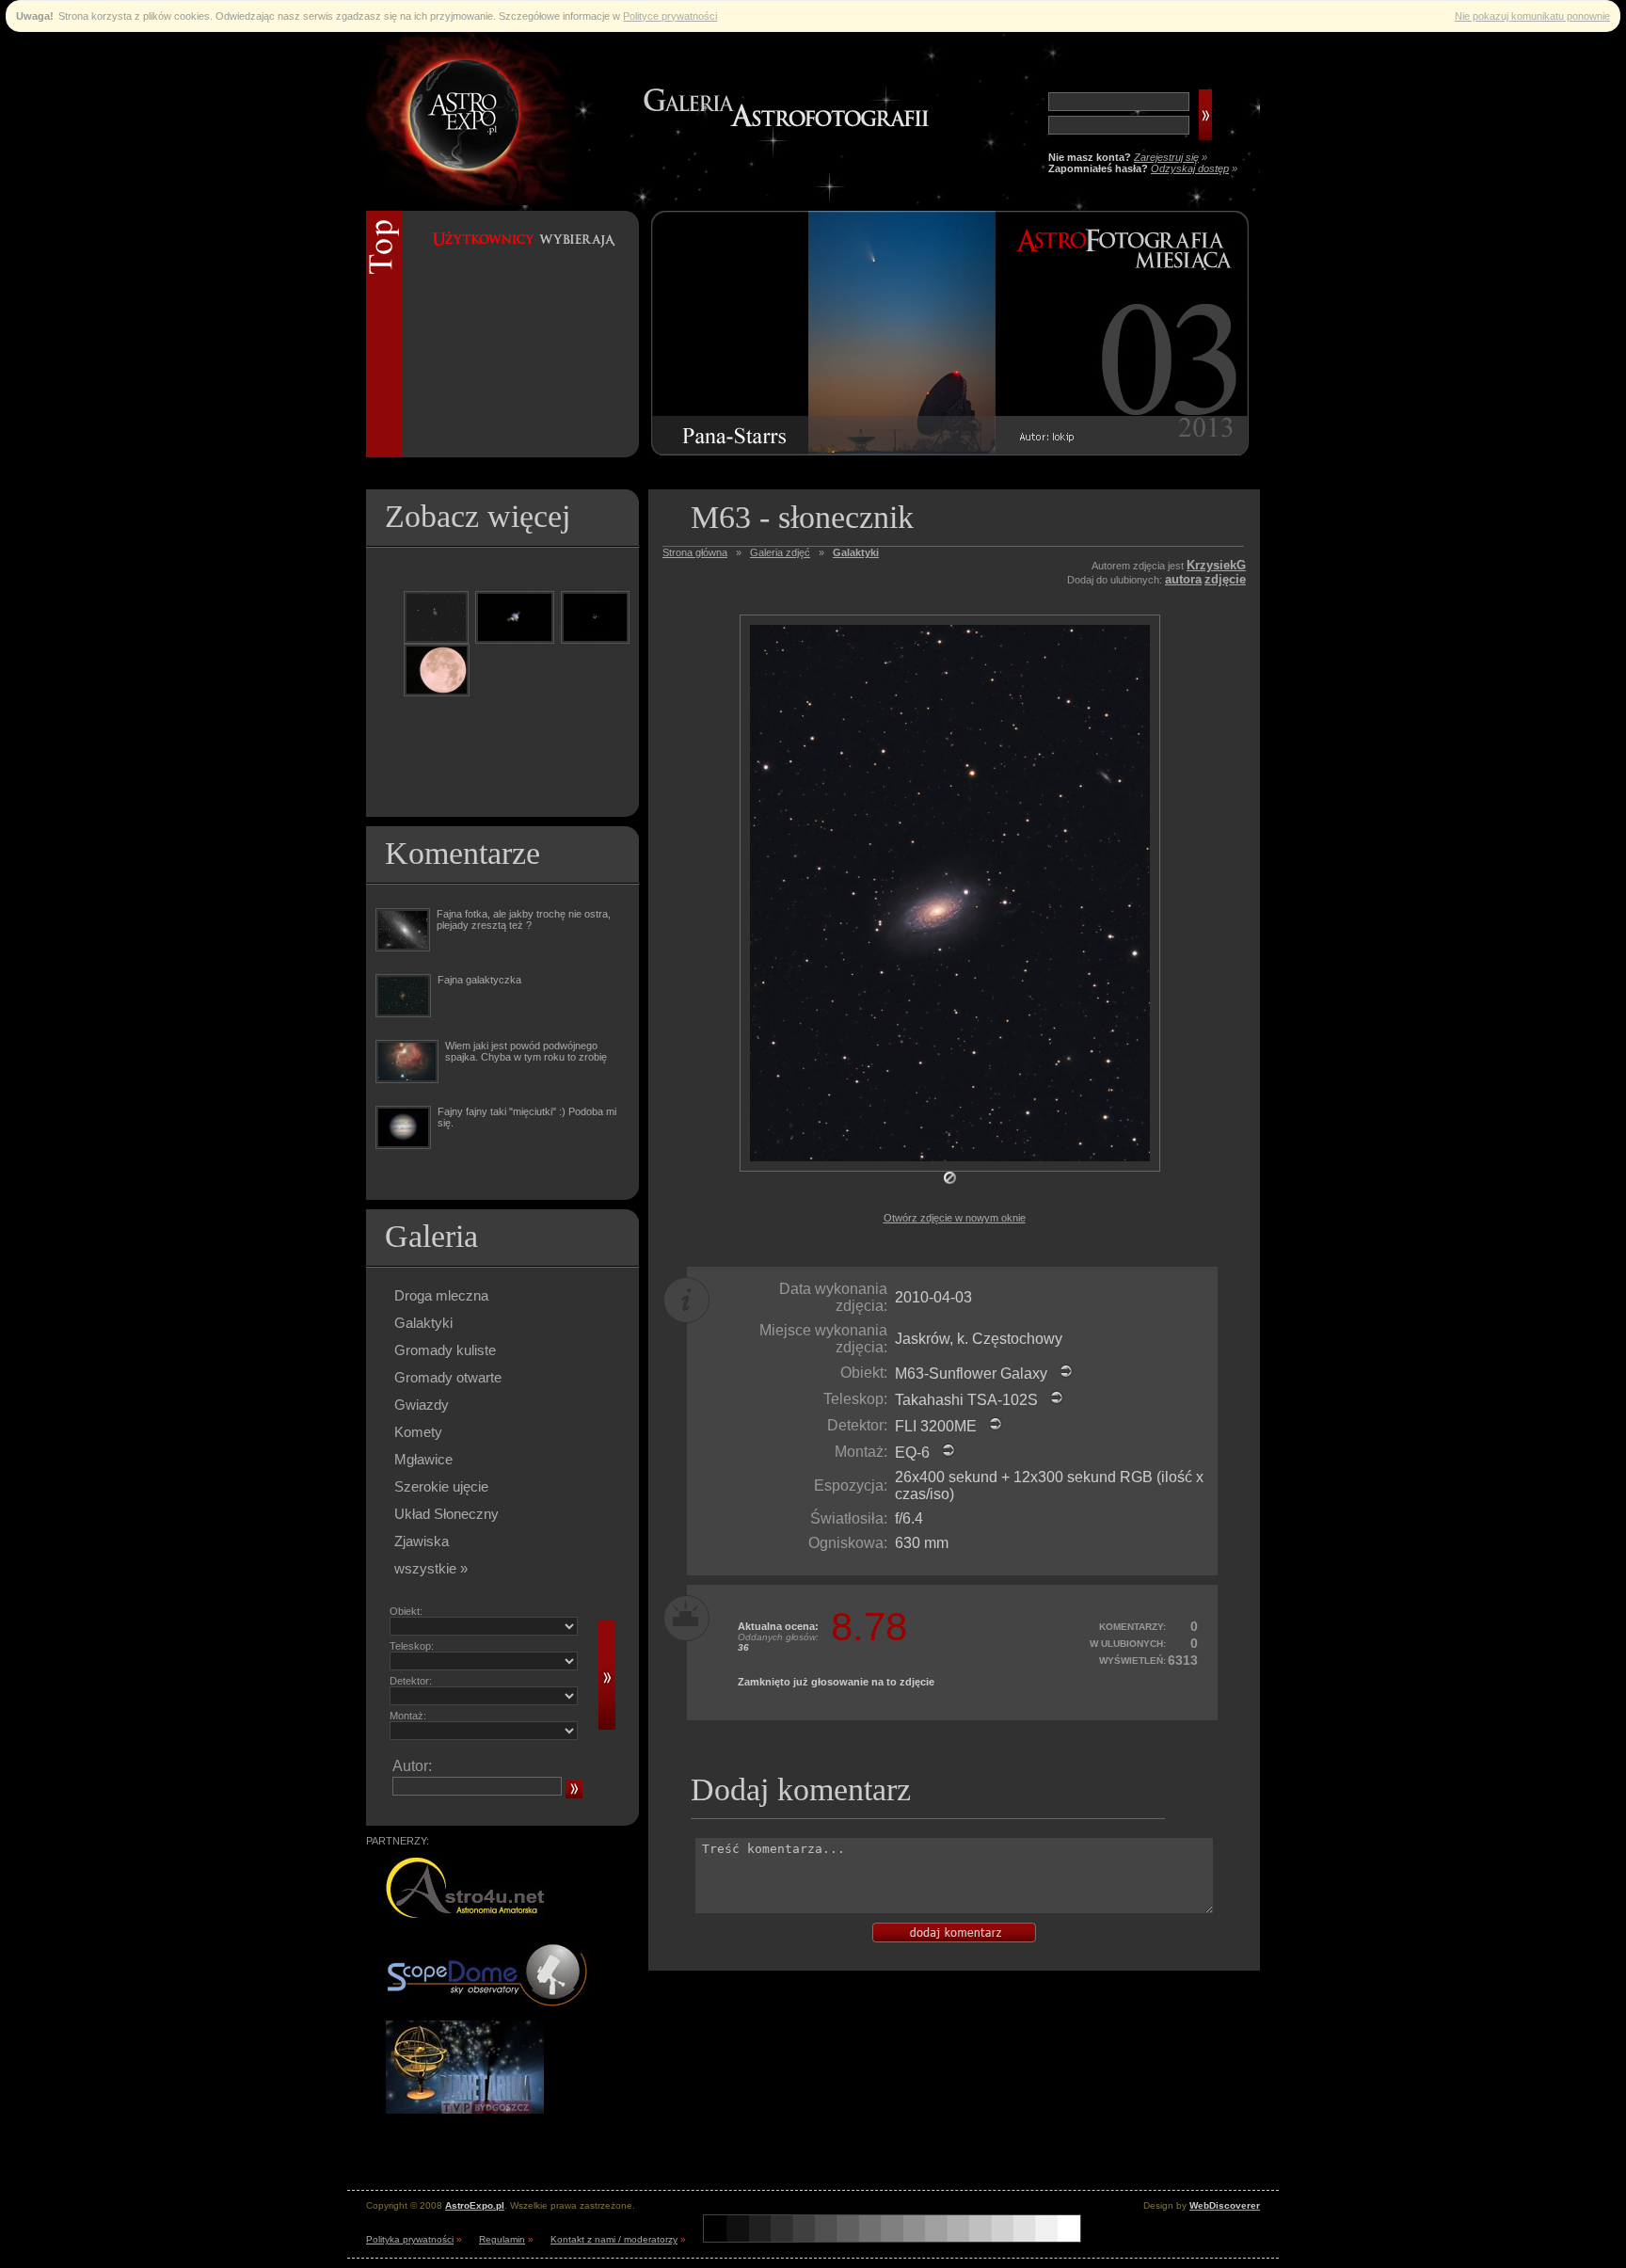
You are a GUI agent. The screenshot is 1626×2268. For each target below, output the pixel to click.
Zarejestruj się (1166, 157)
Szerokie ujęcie (441, 1486)
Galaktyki (423, 1323)
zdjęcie (1225, 579)
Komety (418, 1432)
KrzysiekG (1216, 565)
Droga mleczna (441, 1295)
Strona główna (695, 552)
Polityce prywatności (670, 16)
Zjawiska (422, 1541)
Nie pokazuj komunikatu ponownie (1532, 16)
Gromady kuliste (445, 1350)
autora (1183, 579)
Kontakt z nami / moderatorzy (614, 2239)
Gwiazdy (422, 1405)
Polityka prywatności (410, 2239)
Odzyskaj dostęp (1190, 168)
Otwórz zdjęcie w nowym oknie (955, 1218)
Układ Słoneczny (446, 1514)
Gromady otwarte (448, 1377)
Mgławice (423, 1459)
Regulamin (502, 2239)
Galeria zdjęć (780, 552)
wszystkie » (431, 1568)
